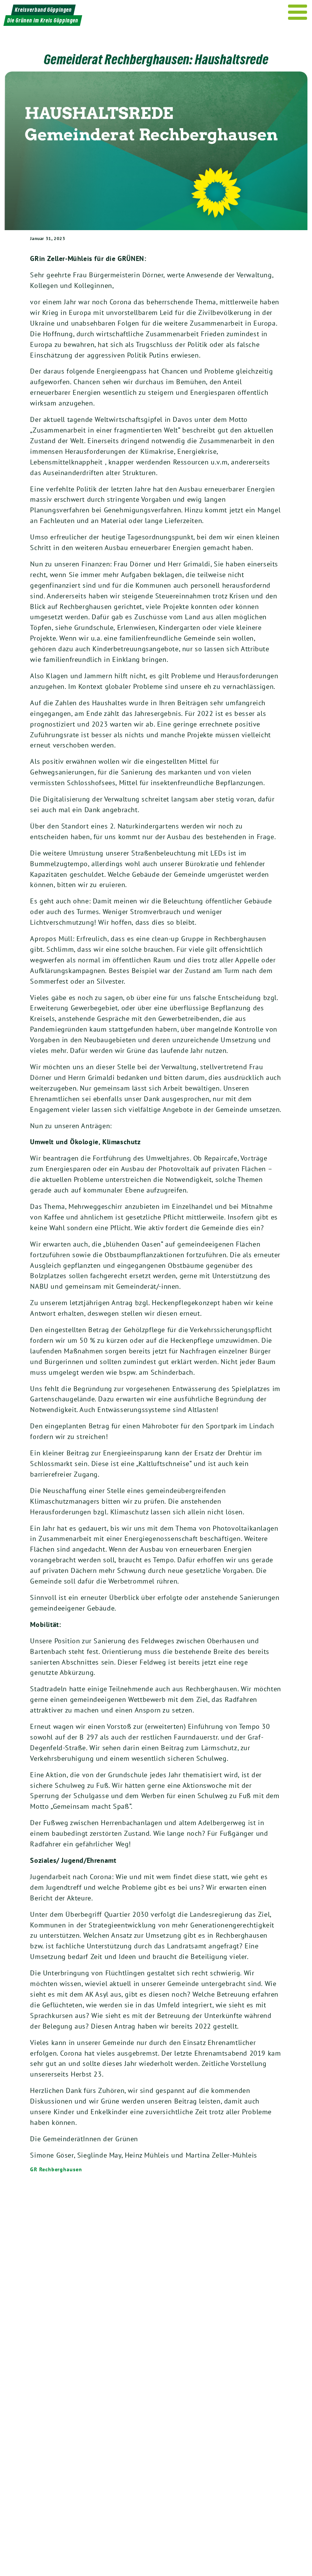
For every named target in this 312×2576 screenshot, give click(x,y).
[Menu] (298, 12)
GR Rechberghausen (56, 2169)
